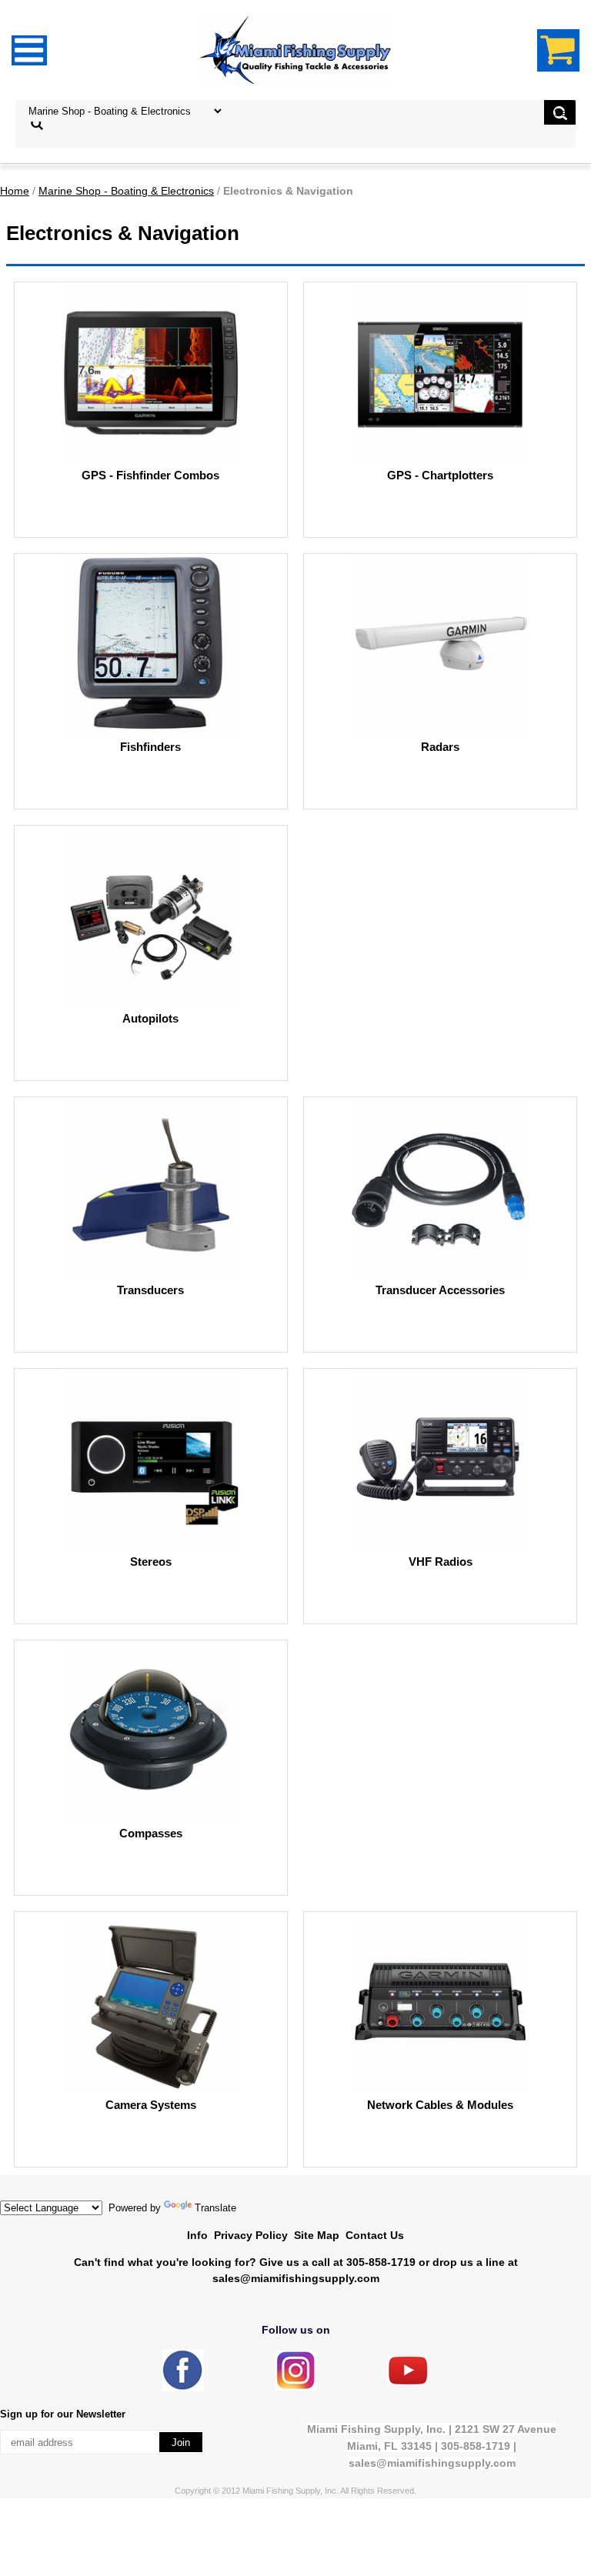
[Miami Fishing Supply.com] (408, 2382)
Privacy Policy (251, 2235)
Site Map (317, 2235)
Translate (215, 2208)
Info (197, 2235)
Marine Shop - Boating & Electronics (126, 191)
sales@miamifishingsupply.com (296, 2278)
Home (15, 191)
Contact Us (375, 2235)
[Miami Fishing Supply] (183, 2388)
